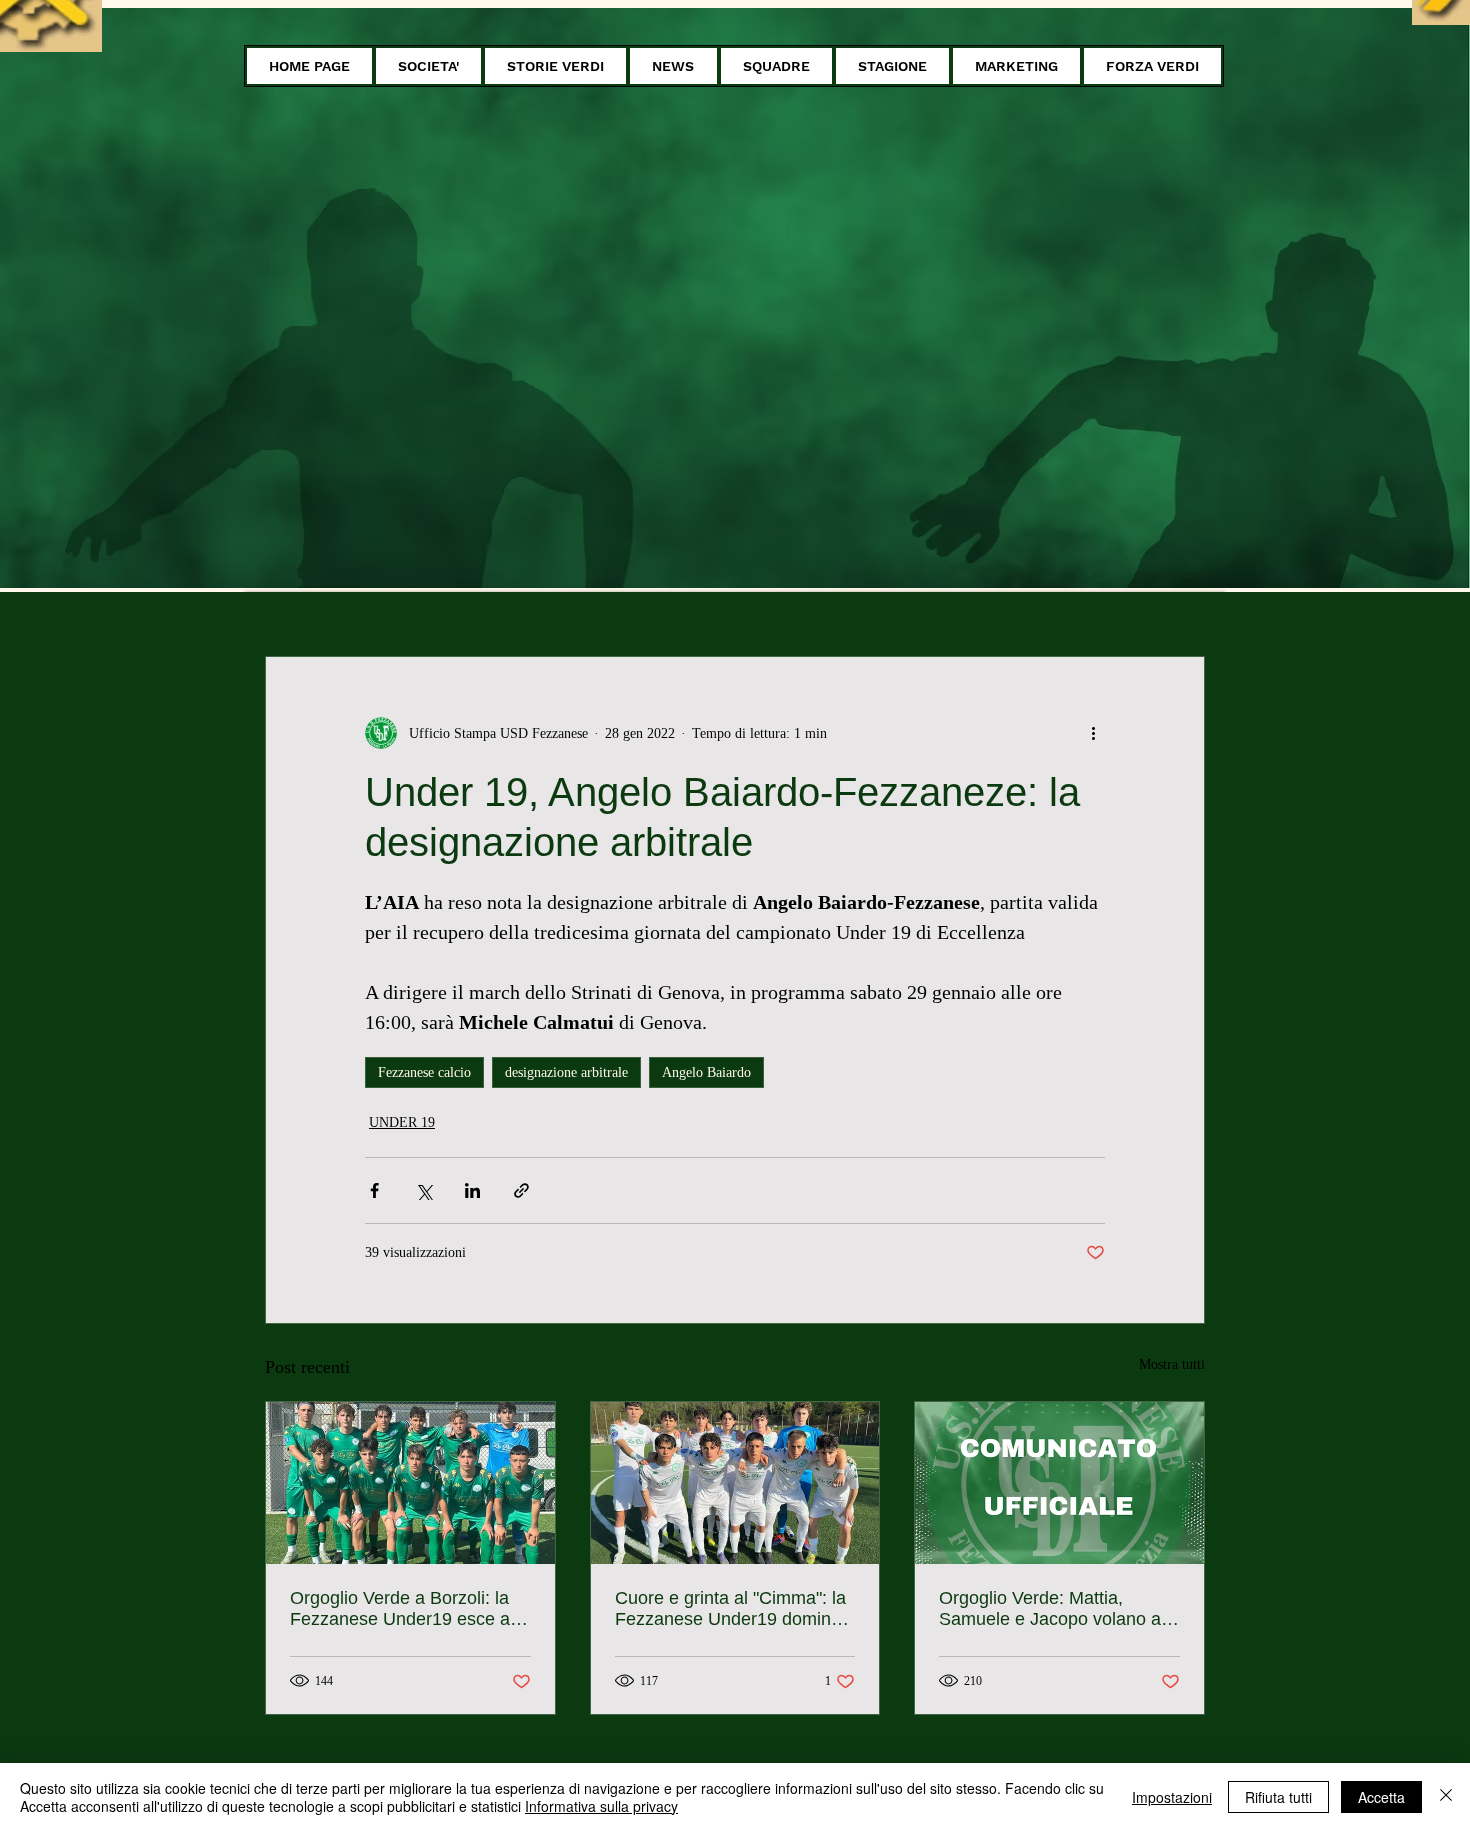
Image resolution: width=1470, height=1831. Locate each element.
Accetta (1381, 1797)
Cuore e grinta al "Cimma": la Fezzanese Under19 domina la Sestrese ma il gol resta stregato (730, 1609)
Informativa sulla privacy (601, 1806)
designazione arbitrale (566, 1072)
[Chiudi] (1446, 1797)
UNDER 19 (402, 1122)
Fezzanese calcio (424, 1072)
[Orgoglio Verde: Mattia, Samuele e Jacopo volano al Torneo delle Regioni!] (1059, 1483)
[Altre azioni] (1093, 733)
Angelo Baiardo (706, 1072)
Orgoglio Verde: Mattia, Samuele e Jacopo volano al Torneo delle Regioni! (1052, 1609)
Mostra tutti (1172, 1364)
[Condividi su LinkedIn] (472, 1190)
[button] (428, 66)
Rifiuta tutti (1278, 1797)
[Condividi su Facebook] (374, 1190)
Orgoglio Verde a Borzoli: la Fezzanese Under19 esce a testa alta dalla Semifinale (400, 1609)
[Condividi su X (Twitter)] (423, 1190)
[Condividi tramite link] (521, 1190)
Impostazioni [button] (1172, 1797)
